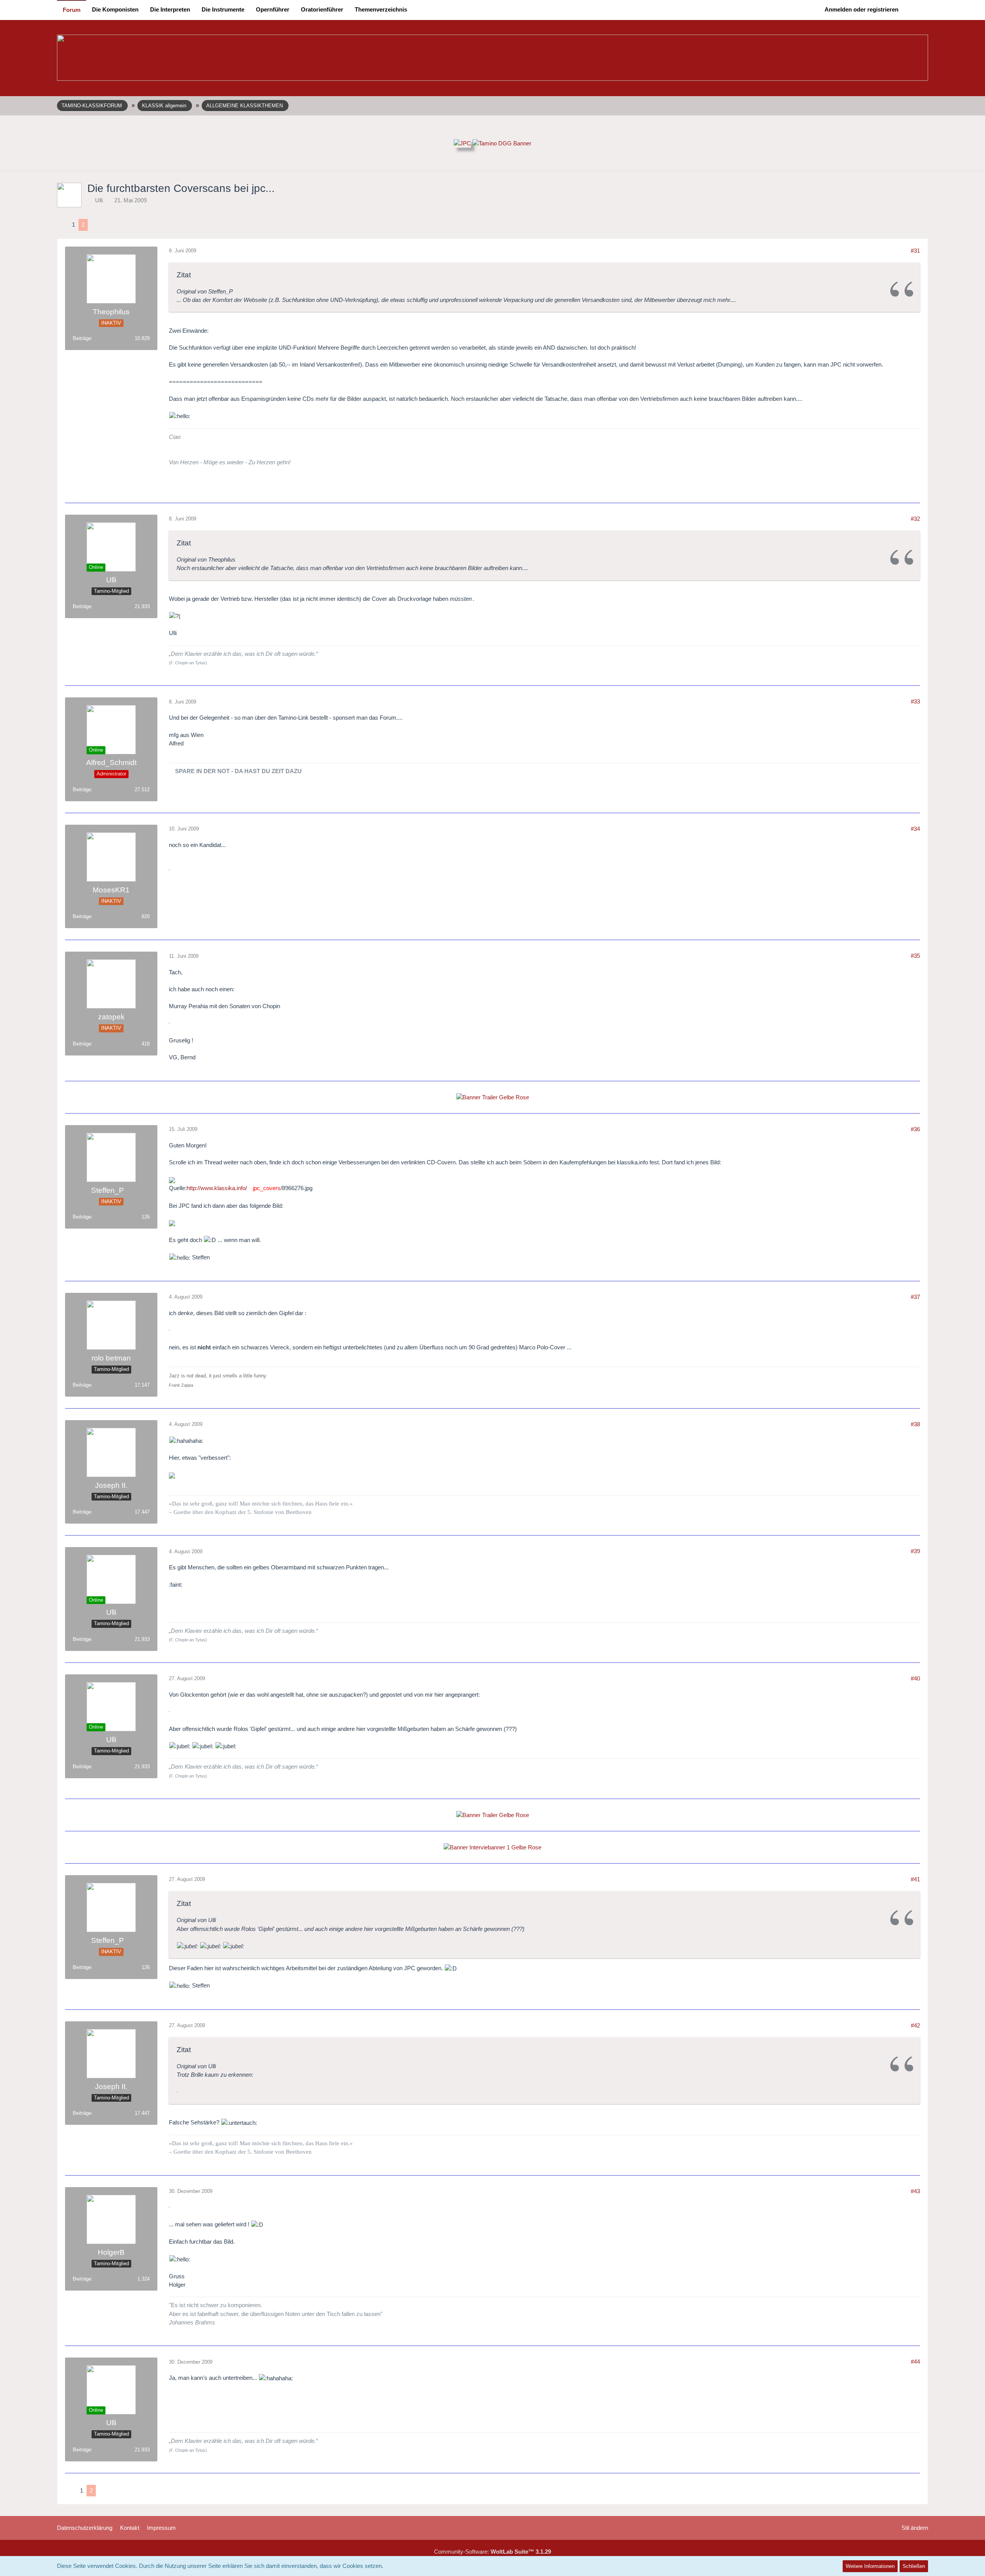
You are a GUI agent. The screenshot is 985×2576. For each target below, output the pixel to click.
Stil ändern (915, 2528)
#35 (915, 956)
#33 (915, 701)
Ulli (99, 200)
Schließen (914, 2566)
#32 (915, 519)
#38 (915, 1424)
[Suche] (916, 10)
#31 (915, 251)
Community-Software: (492, 2552)
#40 (915, 1678)
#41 (915, 1879)
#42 (915, 2025)
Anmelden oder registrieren (861, 9)
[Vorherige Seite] (63, 225)
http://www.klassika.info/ (217, 1188)
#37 (915, 1297)
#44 (915, 2362)
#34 (915, 829)
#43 (915, 2191)
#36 (915, 1129)
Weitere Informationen (870, 2566)
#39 (915, 1551)
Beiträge (82, 338)
